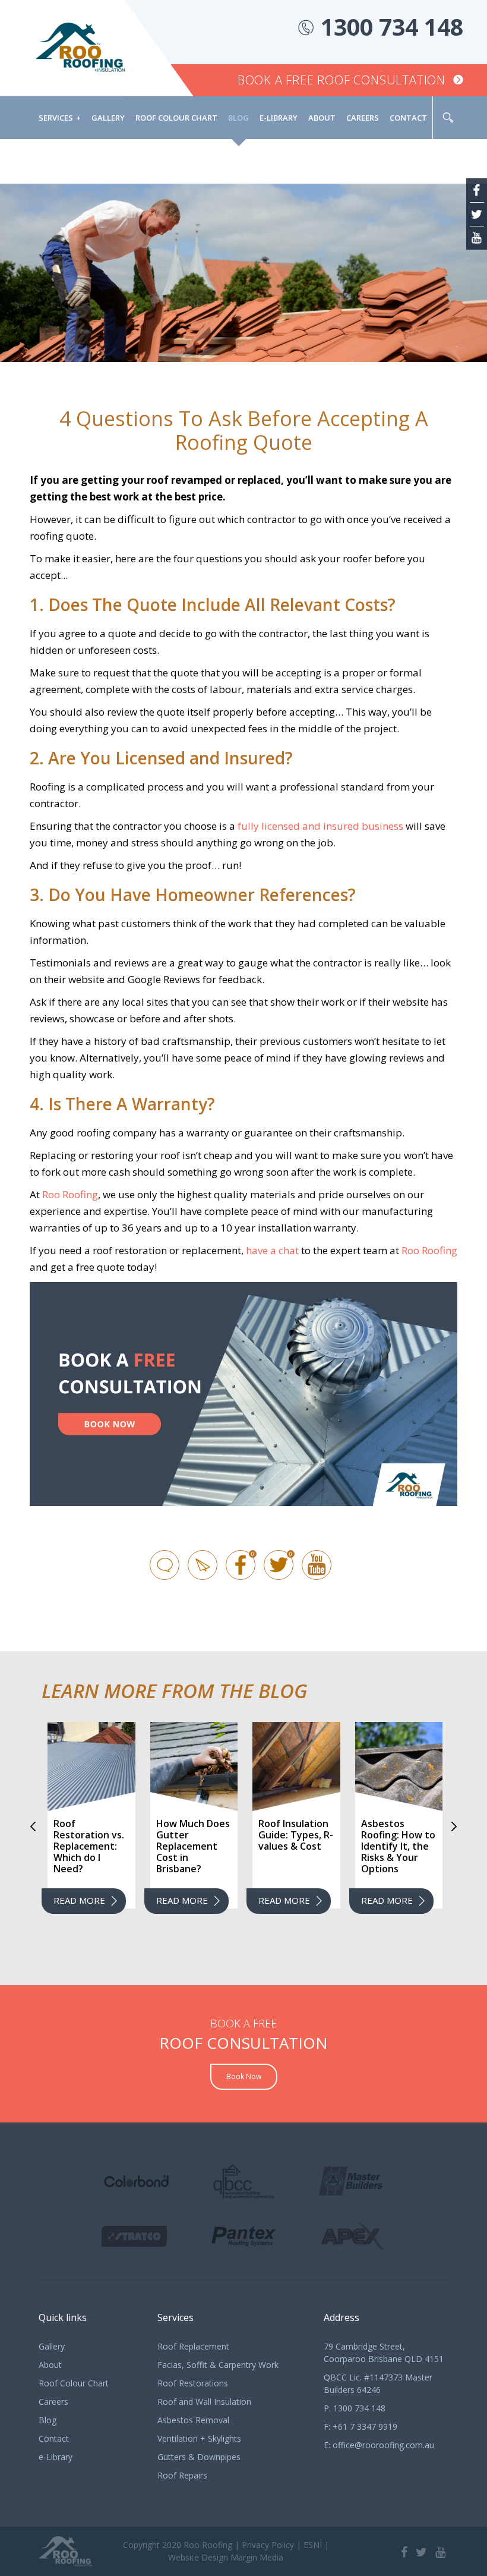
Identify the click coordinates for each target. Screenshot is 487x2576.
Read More (79, 1900)
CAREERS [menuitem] (363, 118)
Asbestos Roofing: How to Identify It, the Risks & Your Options (398, 1846)
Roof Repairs (182, 2475)
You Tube (477, 238)
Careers (53, 2402)
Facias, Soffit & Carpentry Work (218, 2365)
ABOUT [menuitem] (322, 118)
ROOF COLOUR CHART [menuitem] (176, 118)
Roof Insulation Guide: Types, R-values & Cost (296, 1835)
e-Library (56, 2457)
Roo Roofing (208, 2545)
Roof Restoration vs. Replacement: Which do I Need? (89, 1846)
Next (454, 1826)
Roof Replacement (193, 2346)
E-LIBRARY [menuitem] (279, 118)
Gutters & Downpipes (199, 2457)
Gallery (52, 2346)
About (50, 2365)
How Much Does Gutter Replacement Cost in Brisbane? (193, 1846)
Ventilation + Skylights (199, 2438)
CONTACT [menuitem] (408, 118)
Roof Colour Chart (74, 2383)
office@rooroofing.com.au (383, 2445)
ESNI (313, 2545)
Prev (33, 1826)
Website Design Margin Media (226, 2557)
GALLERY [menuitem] (108, 118)
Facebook (477, 190)
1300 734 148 (392, 26)
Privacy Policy (268, 2545)
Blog (48, 2420)
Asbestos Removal (193, 2420)
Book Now (244, 2076)
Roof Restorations (193, 2383)
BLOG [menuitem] (238, 118)
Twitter (477, 214)
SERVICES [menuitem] (56, 118)
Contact (54, 2438)
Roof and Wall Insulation (204, 2402)
